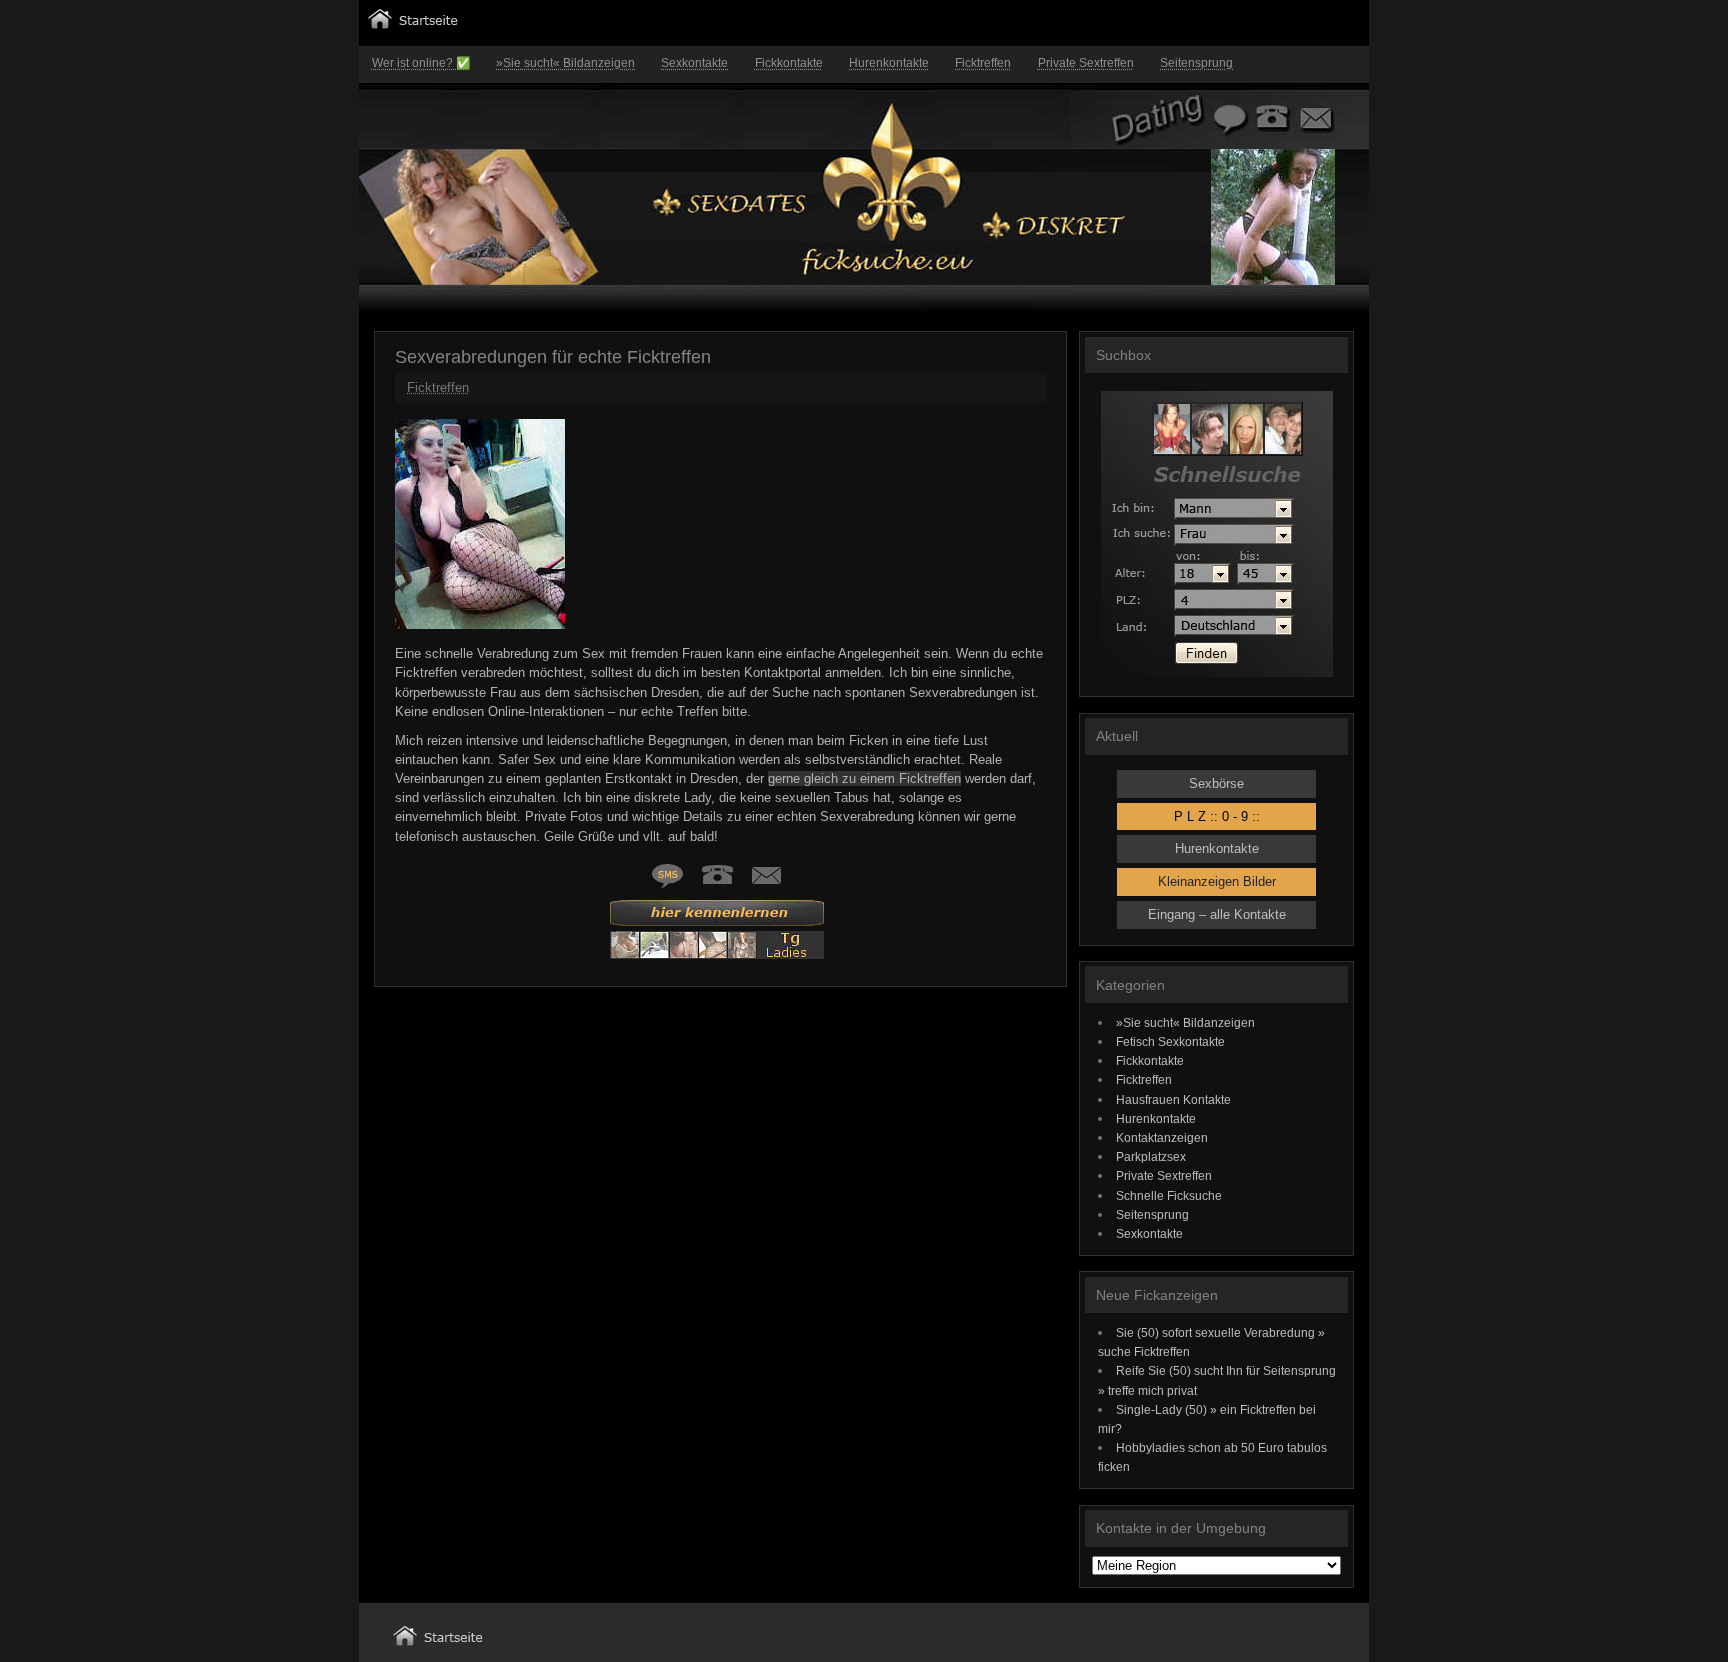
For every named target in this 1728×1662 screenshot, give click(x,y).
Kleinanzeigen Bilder (1217, 881)
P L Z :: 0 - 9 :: (1217, 816)
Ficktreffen (983, 63)
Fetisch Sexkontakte (1170, 1041)
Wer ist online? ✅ (421, 63)
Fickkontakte (789, 63)
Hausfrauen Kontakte (1173, 1099)
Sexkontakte (694, 63)
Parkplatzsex (1151, 1156)
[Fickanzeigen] (413, 24)
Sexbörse (1216, 783)
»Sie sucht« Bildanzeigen (565, 63)
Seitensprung (1196, 63)
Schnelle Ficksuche (1169, 1195)
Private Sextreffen (1086, 63)
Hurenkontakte (889, 63)
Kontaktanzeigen (1162, 1137)
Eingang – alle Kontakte (1217, 914)
